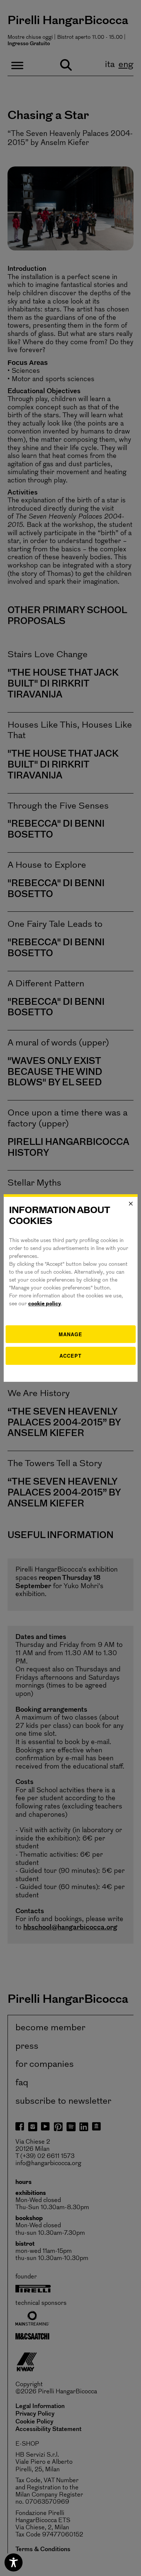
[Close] (131, 1204)
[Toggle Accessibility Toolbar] (14, 2562)
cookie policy (45, 1304)
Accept (70, 1356)
